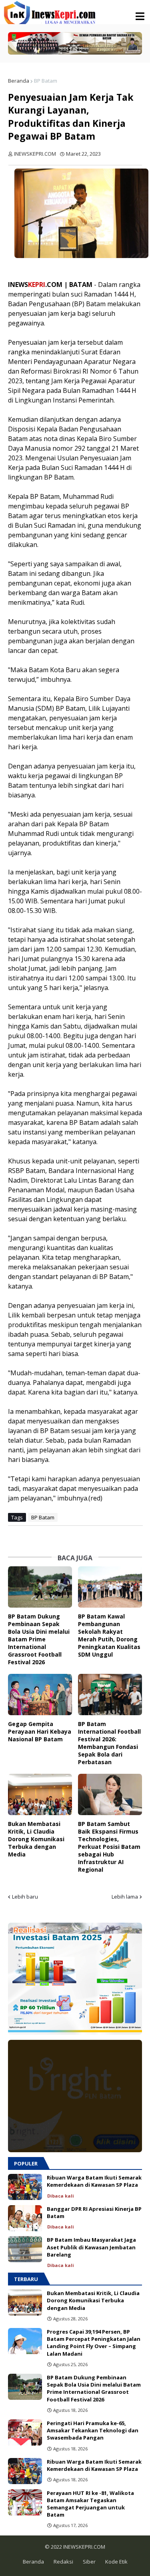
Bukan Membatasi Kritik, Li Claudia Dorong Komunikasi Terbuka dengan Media (36, 1839)
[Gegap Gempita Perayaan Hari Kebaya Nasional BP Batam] (40, 1695)
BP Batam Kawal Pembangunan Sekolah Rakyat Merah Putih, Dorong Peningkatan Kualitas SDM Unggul (109, 1635)
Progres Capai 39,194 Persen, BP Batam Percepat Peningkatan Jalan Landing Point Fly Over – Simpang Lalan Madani (94, 2343)
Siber (89, 2562)
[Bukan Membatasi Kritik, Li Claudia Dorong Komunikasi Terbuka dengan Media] (40, 1794)
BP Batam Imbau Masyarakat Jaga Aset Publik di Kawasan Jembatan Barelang (91, 2247)
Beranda (19, 81)
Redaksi (63, 2562)
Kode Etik (116, 2562)
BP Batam (46, 81)
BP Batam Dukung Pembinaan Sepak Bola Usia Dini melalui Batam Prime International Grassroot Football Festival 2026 (39, 1639)
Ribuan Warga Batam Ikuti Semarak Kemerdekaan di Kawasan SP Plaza (94, 2181)
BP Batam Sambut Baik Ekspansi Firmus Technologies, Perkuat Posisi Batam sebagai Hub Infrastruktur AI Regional (109, 1847)
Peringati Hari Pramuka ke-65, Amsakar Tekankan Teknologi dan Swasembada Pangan (93, 2430)
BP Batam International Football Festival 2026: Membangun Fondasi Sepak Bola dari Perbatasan (109, 1743)
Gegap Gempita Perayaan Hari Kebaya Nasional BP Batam (40, 1731)
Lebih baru (25, 1897)
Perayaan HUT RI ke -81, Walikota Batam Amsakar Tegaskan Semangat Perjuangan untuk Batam (90, 2504)
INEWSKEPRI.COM (84, 2547)
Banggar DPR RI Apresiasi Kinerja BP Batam (94, 2212)
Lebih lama (125, 1897)
